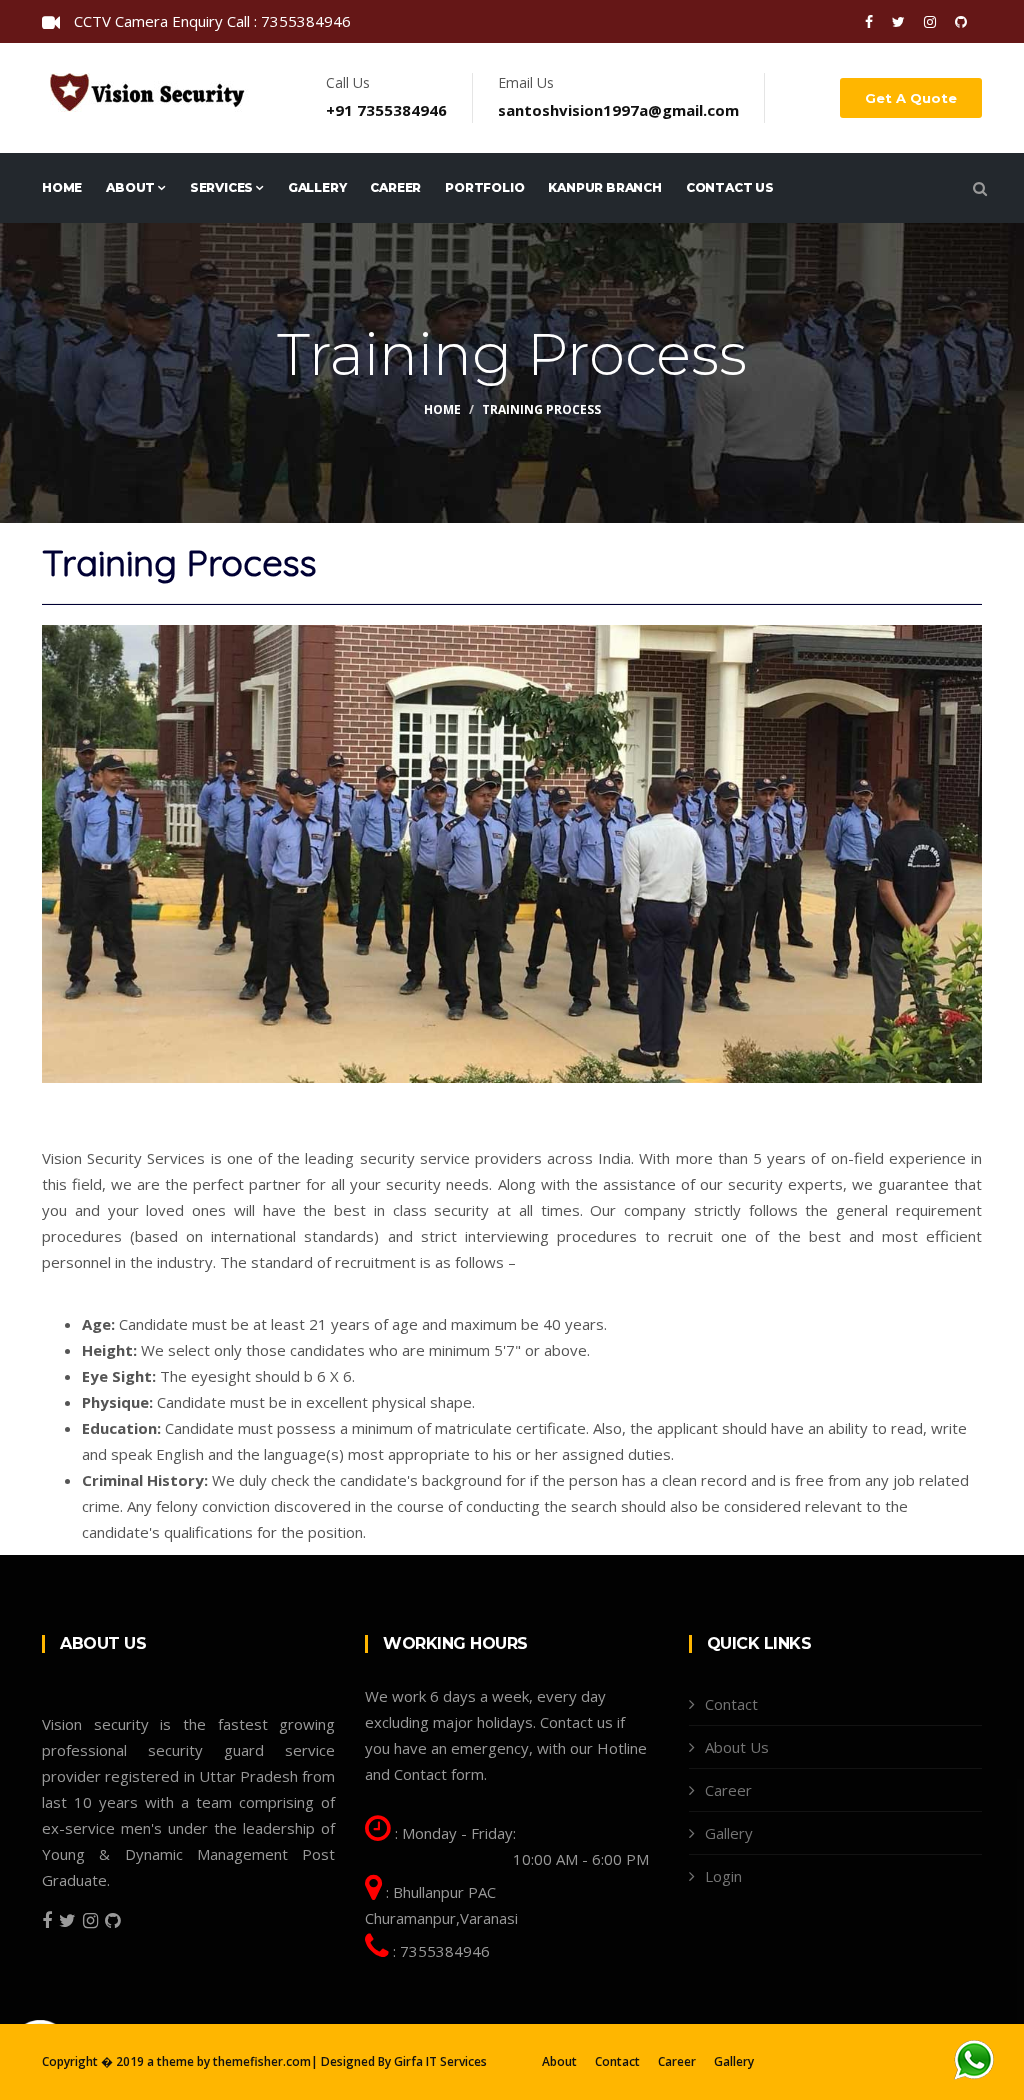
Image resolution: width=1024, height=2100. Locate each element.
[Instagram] (932, 21)
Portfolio (484, 187)
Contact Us (730, 187)
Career (395, 187)
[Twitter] (900, 21)
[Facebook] (871, 21)
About (132, 187)
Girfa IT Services (440, 2061)
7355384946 (445, 1951)
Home (62, 187)
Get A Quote (911, 98)
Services (223, 187)
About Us (737, 1747)
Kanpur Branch (604, 187)
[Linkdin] (961, 21)
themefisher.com (262, 2061)
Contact (731, 1704)
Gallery (317, 187)
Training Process (541, 409)
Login (723, 1876)
